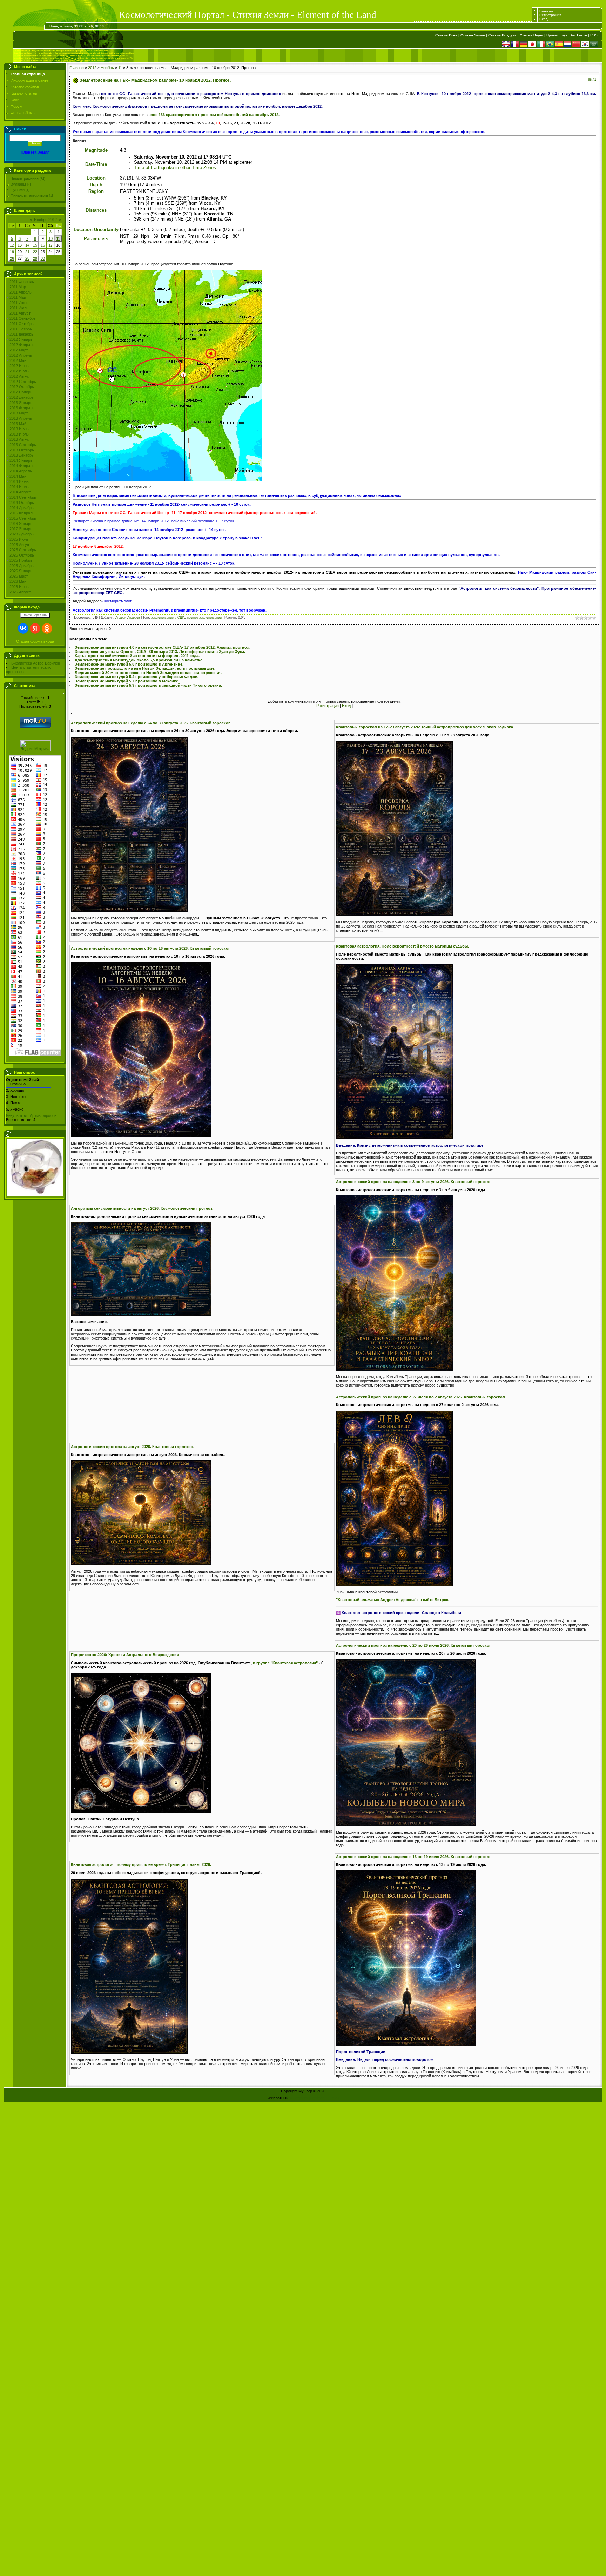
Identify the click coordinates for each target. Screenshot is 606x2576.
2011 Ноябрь (21, 329)
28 (27, 258)
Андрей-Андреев (128, 618)
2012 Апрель (21, 355)
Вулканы (18, 184)
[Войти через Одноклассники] (47, 628)
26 (12, 258)
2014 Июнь (19, 481)
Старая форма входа (35, 641)
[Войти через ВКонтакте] (23, 628)
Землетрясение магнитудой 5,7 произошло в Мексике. (127, 681)
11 (58, 238)
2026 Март (19, 576)
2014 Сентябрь (23, 497)
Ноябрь (107, 68)
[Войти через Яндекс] (35, 628)
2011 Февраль (22, 282)
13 (20, 245)
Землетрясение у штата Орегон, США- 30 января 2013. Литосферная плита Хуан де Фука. (160, 652)
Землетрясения (25, 178)
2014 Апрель (21, 471)
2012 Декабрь (22, 397)
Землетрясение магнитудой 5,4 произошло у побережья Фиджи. (137, 677)
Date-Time (96, 164)
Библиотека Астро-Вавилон (36, 663)
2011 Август (20, 313)
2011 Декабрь (21, 334)
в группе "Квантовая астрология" (285, 1663)
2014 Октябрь (22, 503)
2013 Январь (21, 403)
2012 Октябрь (22, 387)
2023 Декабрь (22, 534)
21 (27, 252)
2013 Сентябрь (23, 445)
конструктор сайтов (307, 2098)
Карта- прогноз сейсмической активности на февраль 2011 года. (137, 656)
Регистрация (550, 15)
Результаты (16, 1115)
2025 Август (20, 545)
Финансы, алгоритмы (29, 195)
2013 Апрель (21, 418)
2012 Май (18, 360)
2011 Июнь (19, 303)
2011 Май (18, 297)
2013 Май (18, 424)
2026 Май (18, 581)
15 (35, 245)
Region (96, 191)
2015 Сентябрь (23, 518)
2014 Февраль (22, 466)
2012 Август (20, 376)
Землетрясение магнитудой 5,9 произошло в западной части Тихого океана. (148, 685)
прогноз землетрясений (204, 618)
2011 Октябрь (22, 324)
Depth (96, 185)
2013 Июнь (19, 429)
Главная (546, 11)
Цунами (18, 190)
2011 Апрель (21, 292)
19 (12, 252)
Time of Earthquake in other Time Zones (175, 167)
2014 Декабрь (22, 508)
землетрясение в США (168, 618)
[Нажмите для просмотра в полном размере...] (129, 911)
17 (50, 245)
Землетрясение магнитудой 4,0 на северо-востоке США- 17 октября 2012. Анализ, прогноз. (162, 647)
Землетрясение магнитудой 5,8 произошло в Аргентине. (129, 664)
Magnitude (96, 150)
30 (43, 258)
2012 (92, 68)
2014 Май (18, 476)
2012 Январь (21, 339)
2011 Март (19, 287)
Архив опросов (43, 1115)
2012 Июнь (19, 366)
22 (35, 252)
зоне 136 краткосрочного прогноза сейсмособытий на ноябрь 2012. (214, 115)
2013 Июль (19, 434)
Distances (96, 210)
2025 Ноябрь (21, 560)
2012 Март (19, 350)
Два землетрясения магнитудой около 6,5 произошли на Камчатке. (139, 660)
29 (35, 258)
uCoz (335, 2098)
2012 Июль (19, 371)
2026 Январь (21, 571)
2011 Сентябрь (23, 318)
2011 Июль (19, 308)
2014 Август (20, 492)
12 (12, 245)
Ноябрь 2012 (45, 220)
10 (50, 238)
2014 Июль (19, 487)
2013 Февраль (22, 408)
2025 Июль (19, 539)
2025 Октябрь (22, 555)
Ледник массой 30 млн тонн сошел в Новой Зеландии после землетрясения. (149, 673)
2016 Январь (21, 524)
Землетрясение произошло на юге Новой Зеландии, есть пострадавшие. (145, 668)
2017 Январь (21, 529)
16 (43, 245)
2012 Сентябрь (23, 382)
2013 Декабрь (22, 455)
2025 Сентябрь (23, 550)
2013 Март (19, 413)
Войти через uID (35, 615)
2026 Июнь (19, 587)
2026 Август (20, 592)
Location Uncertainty (96, 230)
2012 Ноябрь (21, 392)
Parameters (96, 239)
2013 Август (20, 439)
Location (96, 178)
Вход (544, 19)
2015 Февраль (22, 513)
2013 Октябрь (22, 450)
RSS (594, 35)
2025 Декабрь (22, 566)
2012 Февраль (22, 345)
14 (27, 245)
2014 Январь (21, 460)
